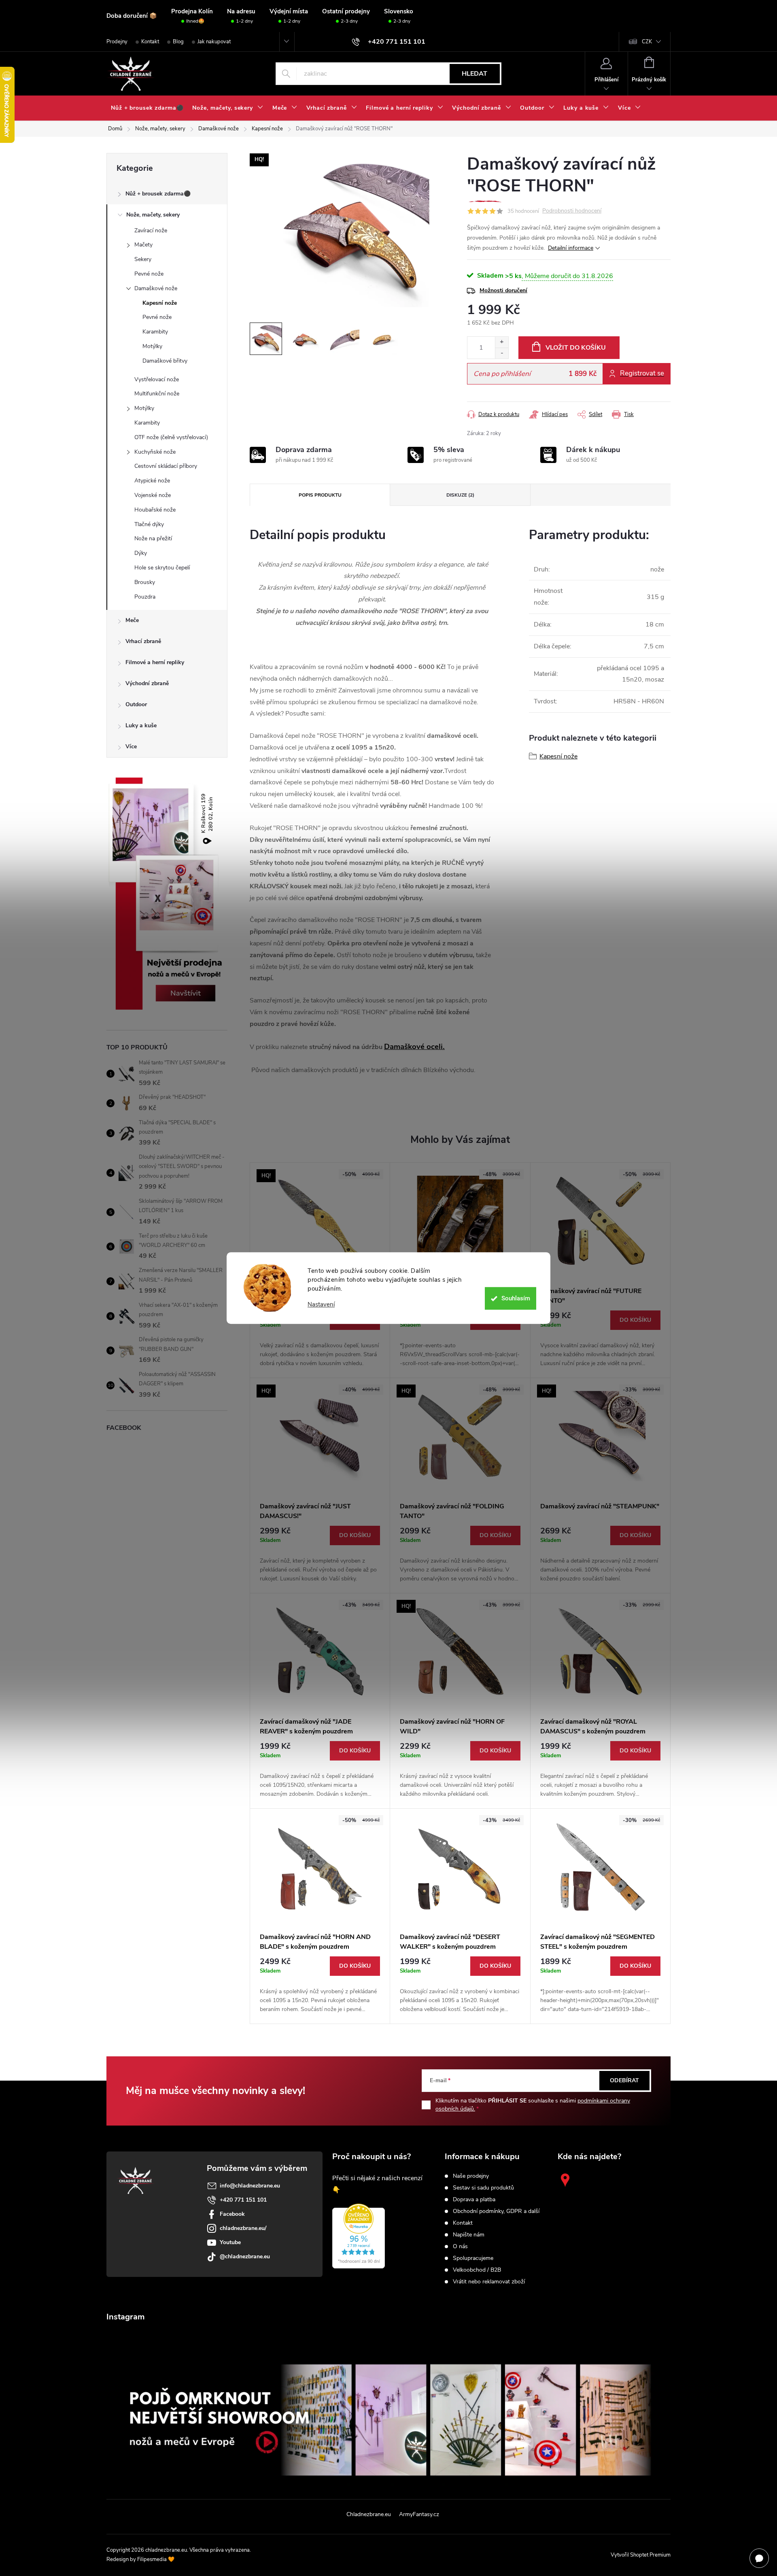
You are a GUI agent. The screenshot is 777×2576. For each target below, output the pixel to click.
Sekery (143, 259)
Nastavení (321, 1305)
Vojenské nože (153, 495)
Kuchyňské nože (155, 452)
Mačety (143, 245)
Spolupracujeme (473, 2258)
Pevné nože (149, 274)
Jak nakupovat (214, 42)
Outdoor (136, 704)
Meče (132, 620)
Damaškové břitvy (165, 361)
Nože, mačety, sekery (153, 215)
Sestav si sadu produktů (483, 2188)
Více (131, 746)
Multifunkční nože (157, 394)
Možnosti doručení (503, 290)
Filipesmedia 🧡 (156, 2559)
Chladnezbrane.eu (369, 2514)
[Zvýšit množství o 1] (502, 342)
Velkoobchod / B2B (477, 2270)
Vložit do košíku (576, 348)
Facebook (232, 2214)
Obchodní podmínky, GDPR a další (496, 2211)
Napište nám (469, 2235)
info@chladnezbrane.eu (250, 2186)
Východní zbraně (147, 683)
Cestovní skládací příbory (166, 466)
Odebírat (624, 2080)
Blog (178, 42)
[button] (320, 1339)
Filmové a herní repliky (155, 662)
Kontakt (150, 42)
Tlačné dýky (149, 524)
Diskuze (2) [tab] (460, 495)
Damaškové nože (156, 288)
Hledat (474, 74)
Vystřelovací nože (157, 379)
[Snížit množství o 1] (502, 353)
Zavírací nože (151, 230)
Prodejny (117, 42)
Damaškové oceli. (414, 1047)
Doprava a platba (474, 2200)
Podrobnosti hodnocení (572, 211)
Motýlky (152, 346)
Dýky (141, 553)
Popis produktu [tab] (320, 495)
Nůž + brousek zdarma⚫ (158, 194)
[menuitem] (147, 108)
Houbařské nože (155, 510)
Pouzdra (145, 597)
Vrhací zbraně (143, 641)
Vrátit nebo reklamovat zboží (489, 2282)
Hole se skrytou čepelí (162, 568)
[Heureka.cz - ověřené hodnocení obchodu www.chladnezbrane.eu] (359, 2236)
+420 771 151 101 (243, 2200)
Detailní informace (571, 248)
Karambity (155, 332)
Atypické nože (152, 481)
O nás (460, 2247)
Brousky (145, 582)
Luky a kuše (141, 725)
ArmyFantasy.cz (419, 2514)
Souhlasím (516, 1298)
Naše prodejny (471, 2176)
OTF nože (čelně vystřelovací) (171, 437)
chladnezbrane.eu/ (243, 2228)
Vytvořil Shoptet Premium (641, 2555)
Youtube (230, 2242)
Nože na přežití (153, 538)
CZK (647, 42)
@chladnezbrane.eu (245, 2256)
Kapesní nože (160, 303)
